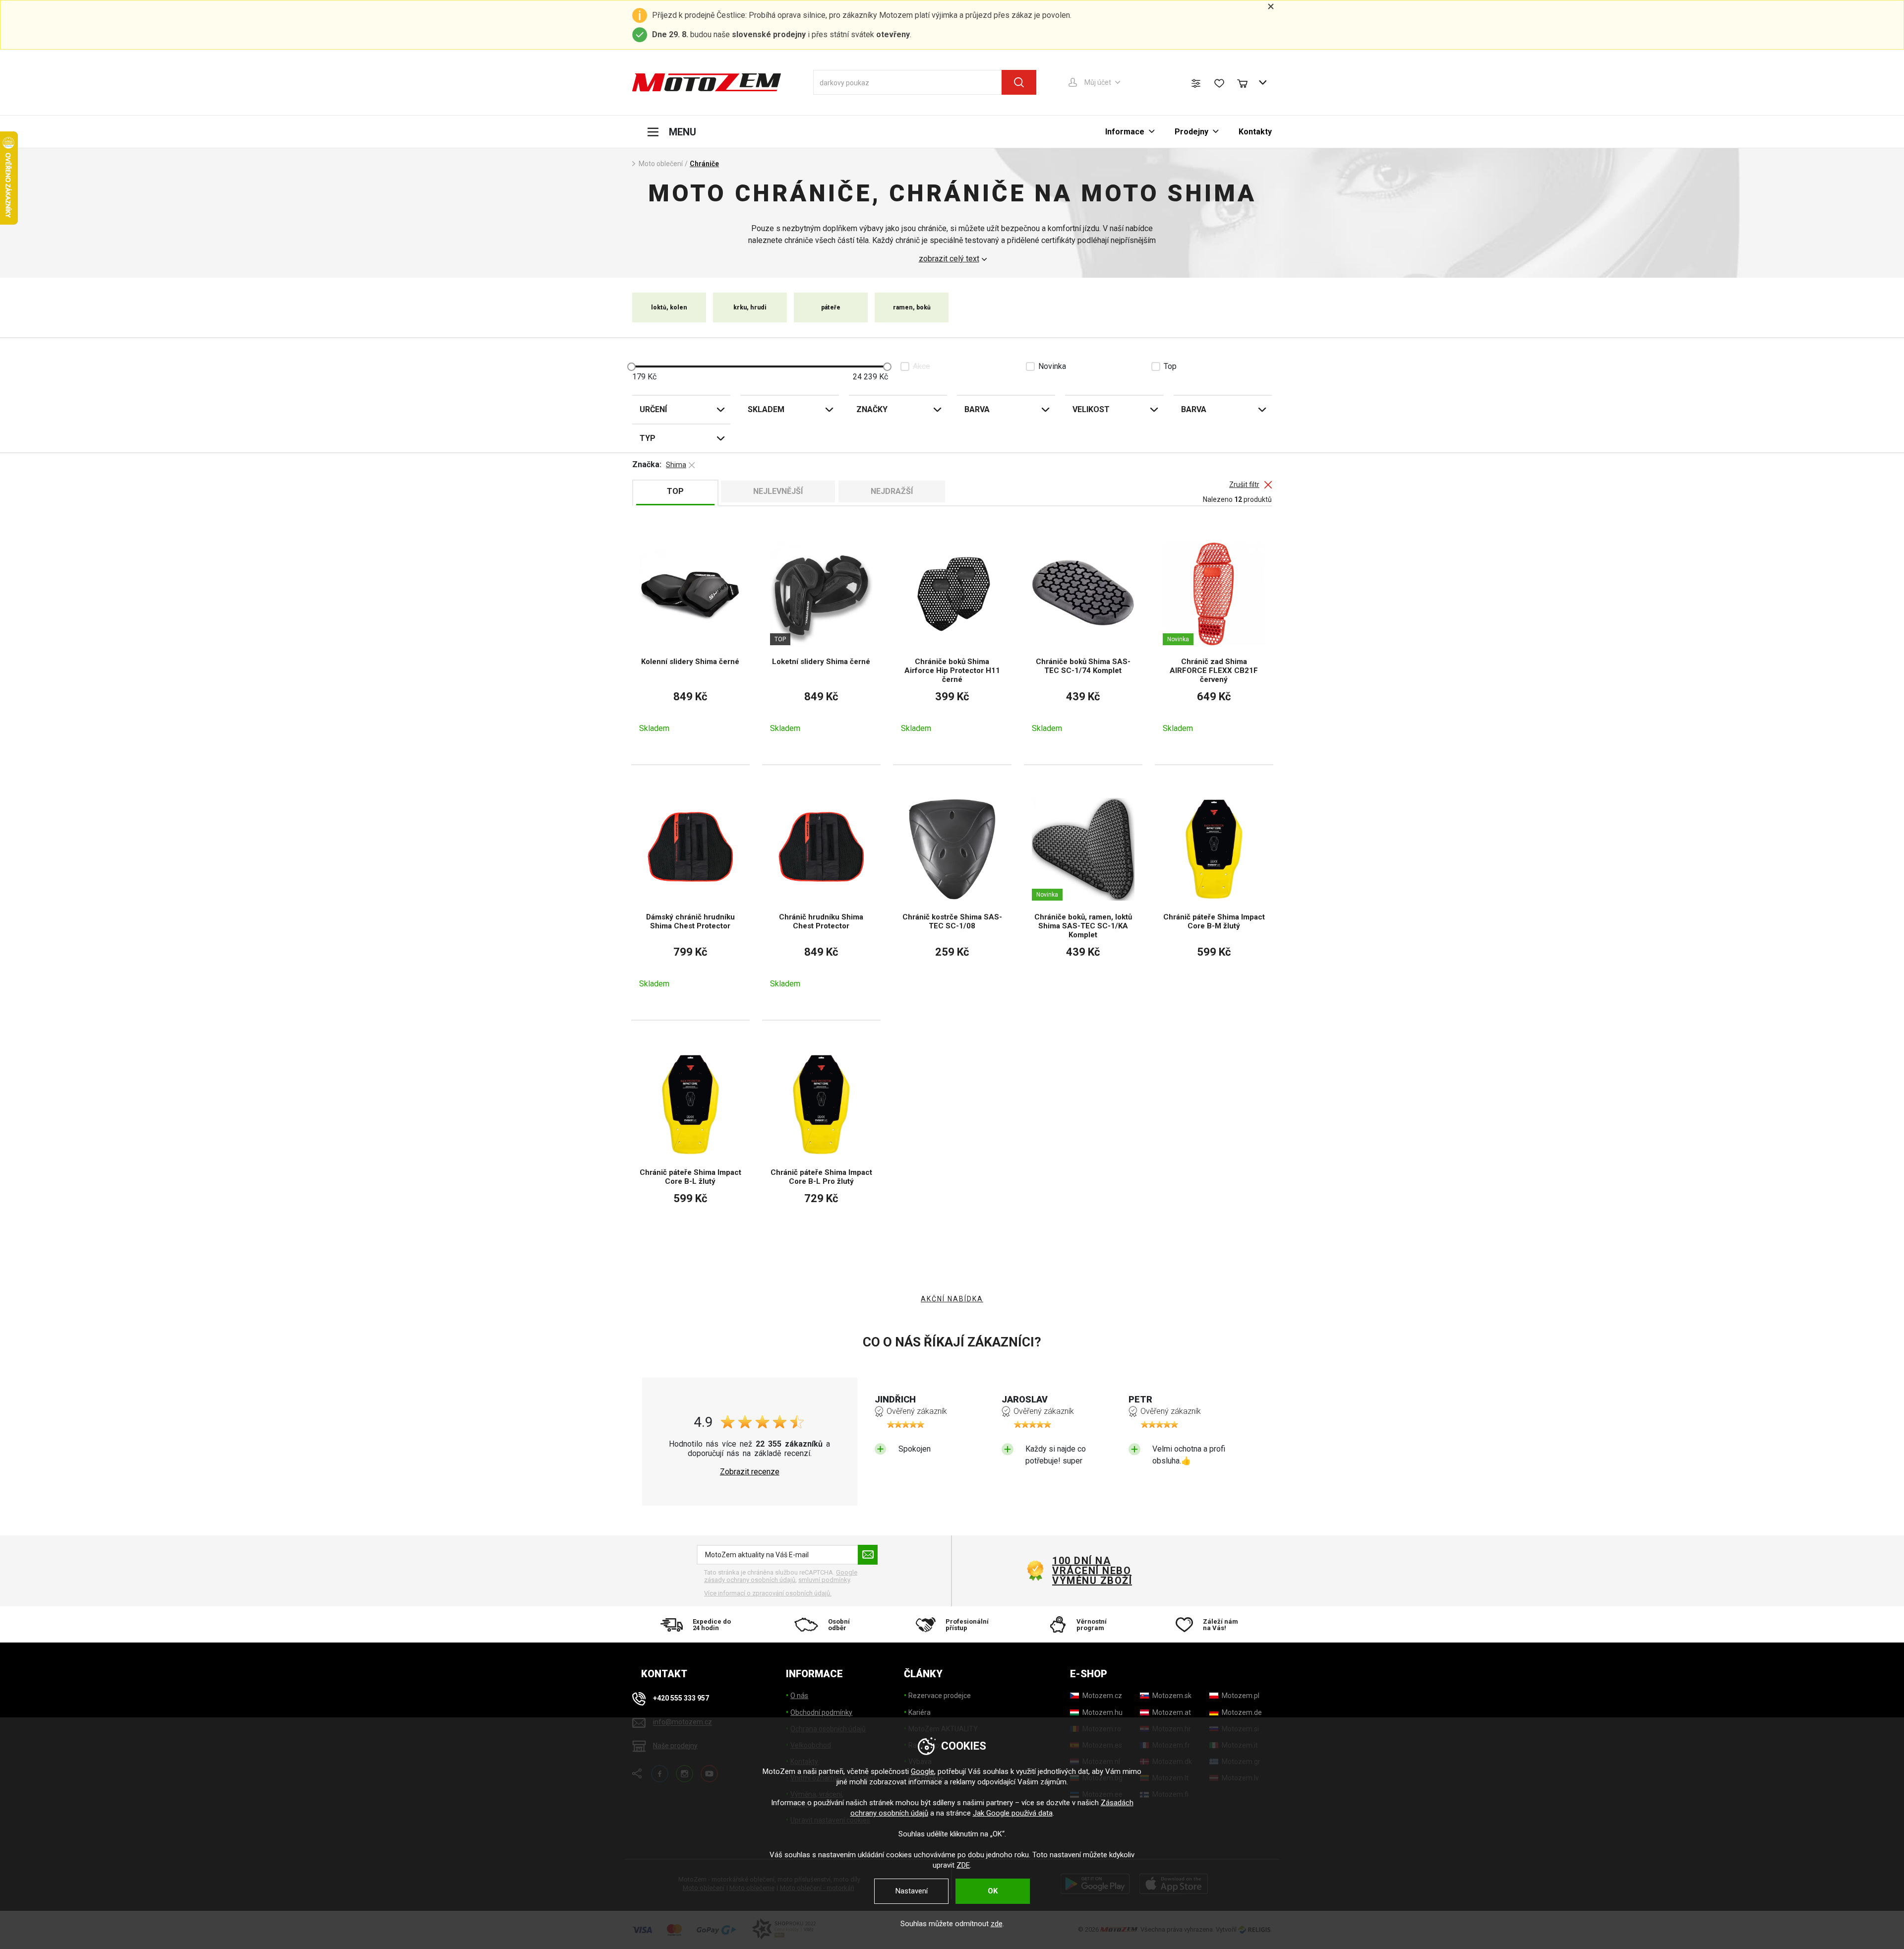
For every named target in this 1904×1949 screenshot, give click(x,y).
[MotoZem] (707, 82)
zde (997, 1924)
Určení (653, 409)
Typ (648, 438)
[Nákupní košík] (1247, 82)
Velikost (1091, 409)
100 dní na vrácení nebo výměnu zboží (1092, 1571)
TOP (675, 491)
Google (922, 1771)
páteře (831, 307)
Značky (872, 409)
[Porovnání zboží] (1196, 83)
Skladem (766, 409)
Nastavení (912, 1891)
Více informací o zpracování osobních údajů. (768, 1593)
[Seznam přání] (1219, 83)
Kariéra (920, 1712)
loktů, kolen (669, 307)
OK (993, 1891)
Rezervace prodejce (940, 1696)
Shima (676, 465)
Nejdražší (892, 491)
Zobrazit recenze (750, 1472)
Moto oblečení (661, 164)
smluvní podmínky (824, 1580)
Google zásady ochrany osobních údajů (781, 1576)
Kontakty (1255, 132)
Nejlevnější (778, 491)
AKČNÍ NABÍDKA (952, 1299)
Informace (1125, 132)
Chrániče (704, 164)
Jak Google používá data (1013, 1813)
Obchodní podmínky (821, 1712)
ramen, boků (912, 307)
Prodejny (1191, 132)
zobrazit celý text (949, 259)
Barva (977, 409)
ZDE (963, 1865)
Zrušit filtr (1244, 485)
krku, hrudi (750, 307)
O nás (799, 1696)
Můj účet (1098, 82)
